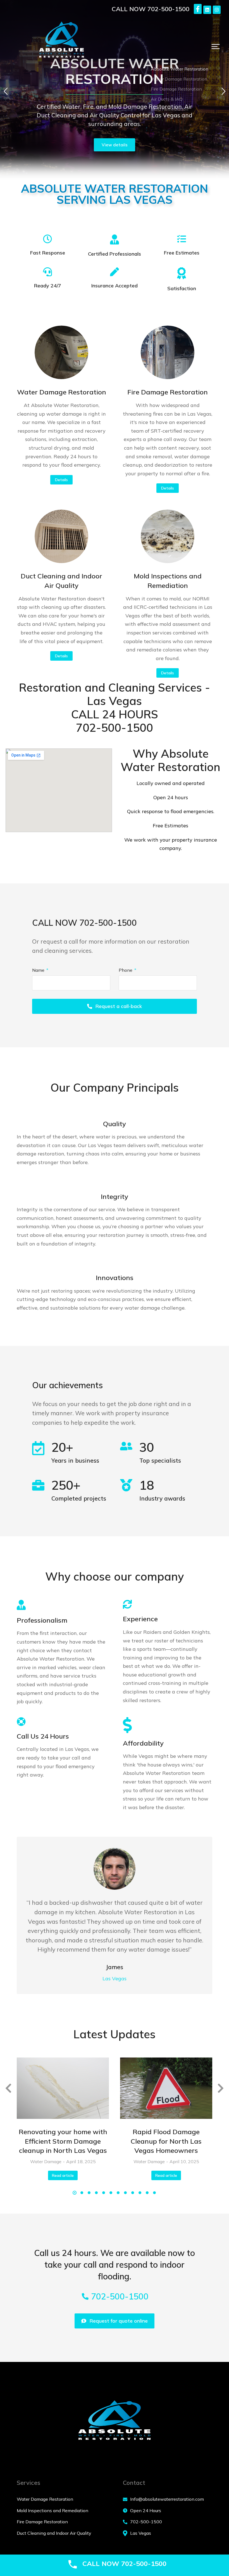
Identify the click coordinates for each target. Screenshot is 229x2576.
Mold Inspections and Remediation (168, 581)
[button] (216, 47)
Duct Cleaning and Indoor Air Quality (61, 581)
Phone (126, 970)
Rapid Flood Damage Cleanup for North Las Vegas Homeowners (166, 2141)
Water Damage (46, 2161)
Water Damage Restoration (62, 392)
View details (115, 145)
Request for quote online (119, 2321)
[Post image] (61, 352)
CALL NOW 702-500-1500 (151, 9)
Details (61, 480)
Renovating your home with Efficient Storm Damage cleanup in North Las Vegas (63, 2141)
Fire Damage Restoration (168, 392)
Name (39, 970)
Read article (63, 2175)
